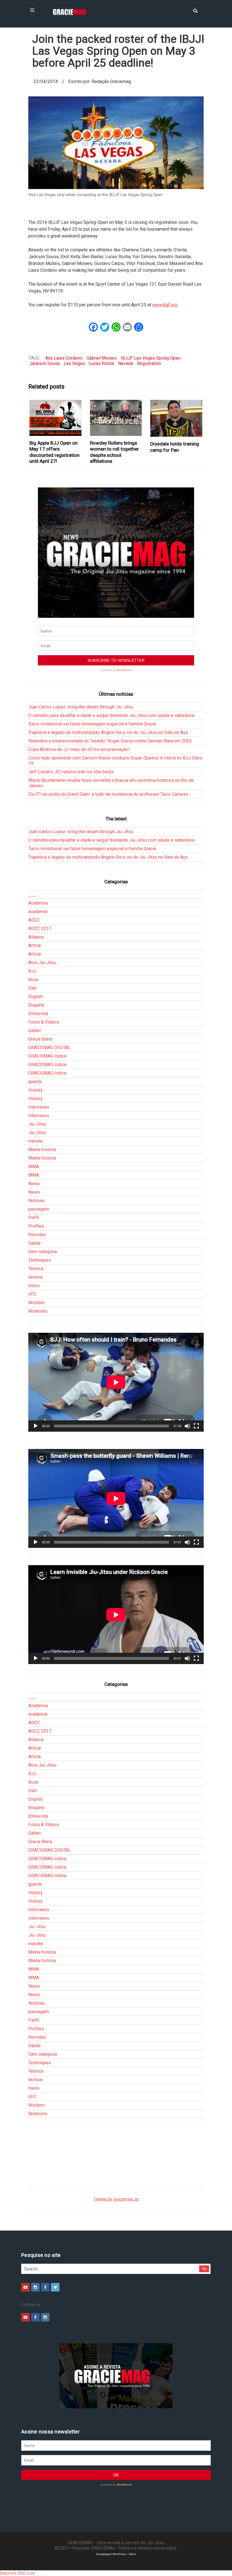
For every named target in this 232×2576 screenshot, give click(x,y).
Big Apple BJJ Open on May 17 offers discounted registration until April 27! (54, 452)
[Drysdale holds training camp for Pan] (176, 418)
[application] (116, 1382)
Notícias (36, 1201)
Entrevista (38, 1014)
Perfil (34, 1218)
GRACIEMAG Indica (47, 1056)
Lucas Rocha (101, 363)
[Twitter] (55, 2287)
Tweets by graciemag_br (116, 2199)
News (34, 1184)
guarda (35, 1082)
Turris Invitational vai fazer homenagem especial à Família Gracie (92, 724)
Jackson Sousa (45, 363)
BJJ (32, 971)
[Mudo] (187, 1426)
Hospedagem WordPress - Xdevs (116, 2554)
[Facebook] (45, 2287)
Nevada (125, 363)
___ (32, 895)
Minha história (42, 1150)
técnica (35, 1277)
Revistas (37, 1235)
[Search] (195, 10)
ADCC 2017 (40, 929)
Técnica (36, 1269)
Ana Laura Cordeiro (64, 358)
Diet (32, 988)
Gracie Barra (40, 1039)
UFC (32, 1294)
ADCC (34, 920)
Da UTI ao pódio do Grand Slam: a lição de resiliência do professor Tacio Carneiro (108, 794)
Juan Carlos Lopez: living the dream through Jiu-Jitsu (81, 707)
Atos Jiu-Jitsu (42, 963)
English (36, 997)
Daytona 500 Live (18, 2573)
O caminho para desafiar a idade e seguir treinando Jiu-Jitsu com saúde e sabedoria (111, 715)
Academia (38, 903)
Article (35, 946)
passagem (39, 1209)
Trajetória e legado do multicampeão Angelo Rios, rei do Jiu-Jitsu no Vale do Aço (108, 732)
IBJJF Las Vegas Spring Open (151, 358)
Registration (149, 363)
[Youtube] (25, 2287)
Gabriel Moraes (102, 358)
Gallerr (35, 1031)
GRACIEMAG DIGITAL (50, 1048)
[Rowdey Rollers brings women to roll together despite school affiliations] (116, 418)
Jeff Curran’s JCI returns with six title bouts (71, 772)
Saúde (35, 1243)
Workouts (38, 1311)
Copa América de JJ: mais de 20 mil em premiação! (79, 749)
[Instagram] (35, 2287)
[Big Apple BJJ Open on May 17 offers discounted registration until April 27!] (56, 418)
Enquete (36, 1005)
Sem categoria (43, 1252)
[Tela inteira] (196, 1426)
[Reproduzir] (36, 1426)
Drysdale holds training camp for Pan (175, 447)
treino (34, 1286)
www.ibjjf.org (165, 305)
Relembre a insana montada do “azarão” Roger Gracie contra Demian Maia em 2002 (110, 741)
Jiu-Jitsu (37, 1124)
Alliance (36, 937)
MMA (34, 1167)
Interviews (39, 1107)
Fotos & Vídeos (44, 1022)
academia (38, 912)
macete (36, 1141)
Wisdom (36, 1303)
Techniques (40, 1260)
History (36, 1090)
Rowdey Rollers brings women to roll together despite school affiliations (114, 452)
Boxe (33, 980)
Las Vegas (74, 363)
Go (204, 2269)
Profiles (36, 1226)
